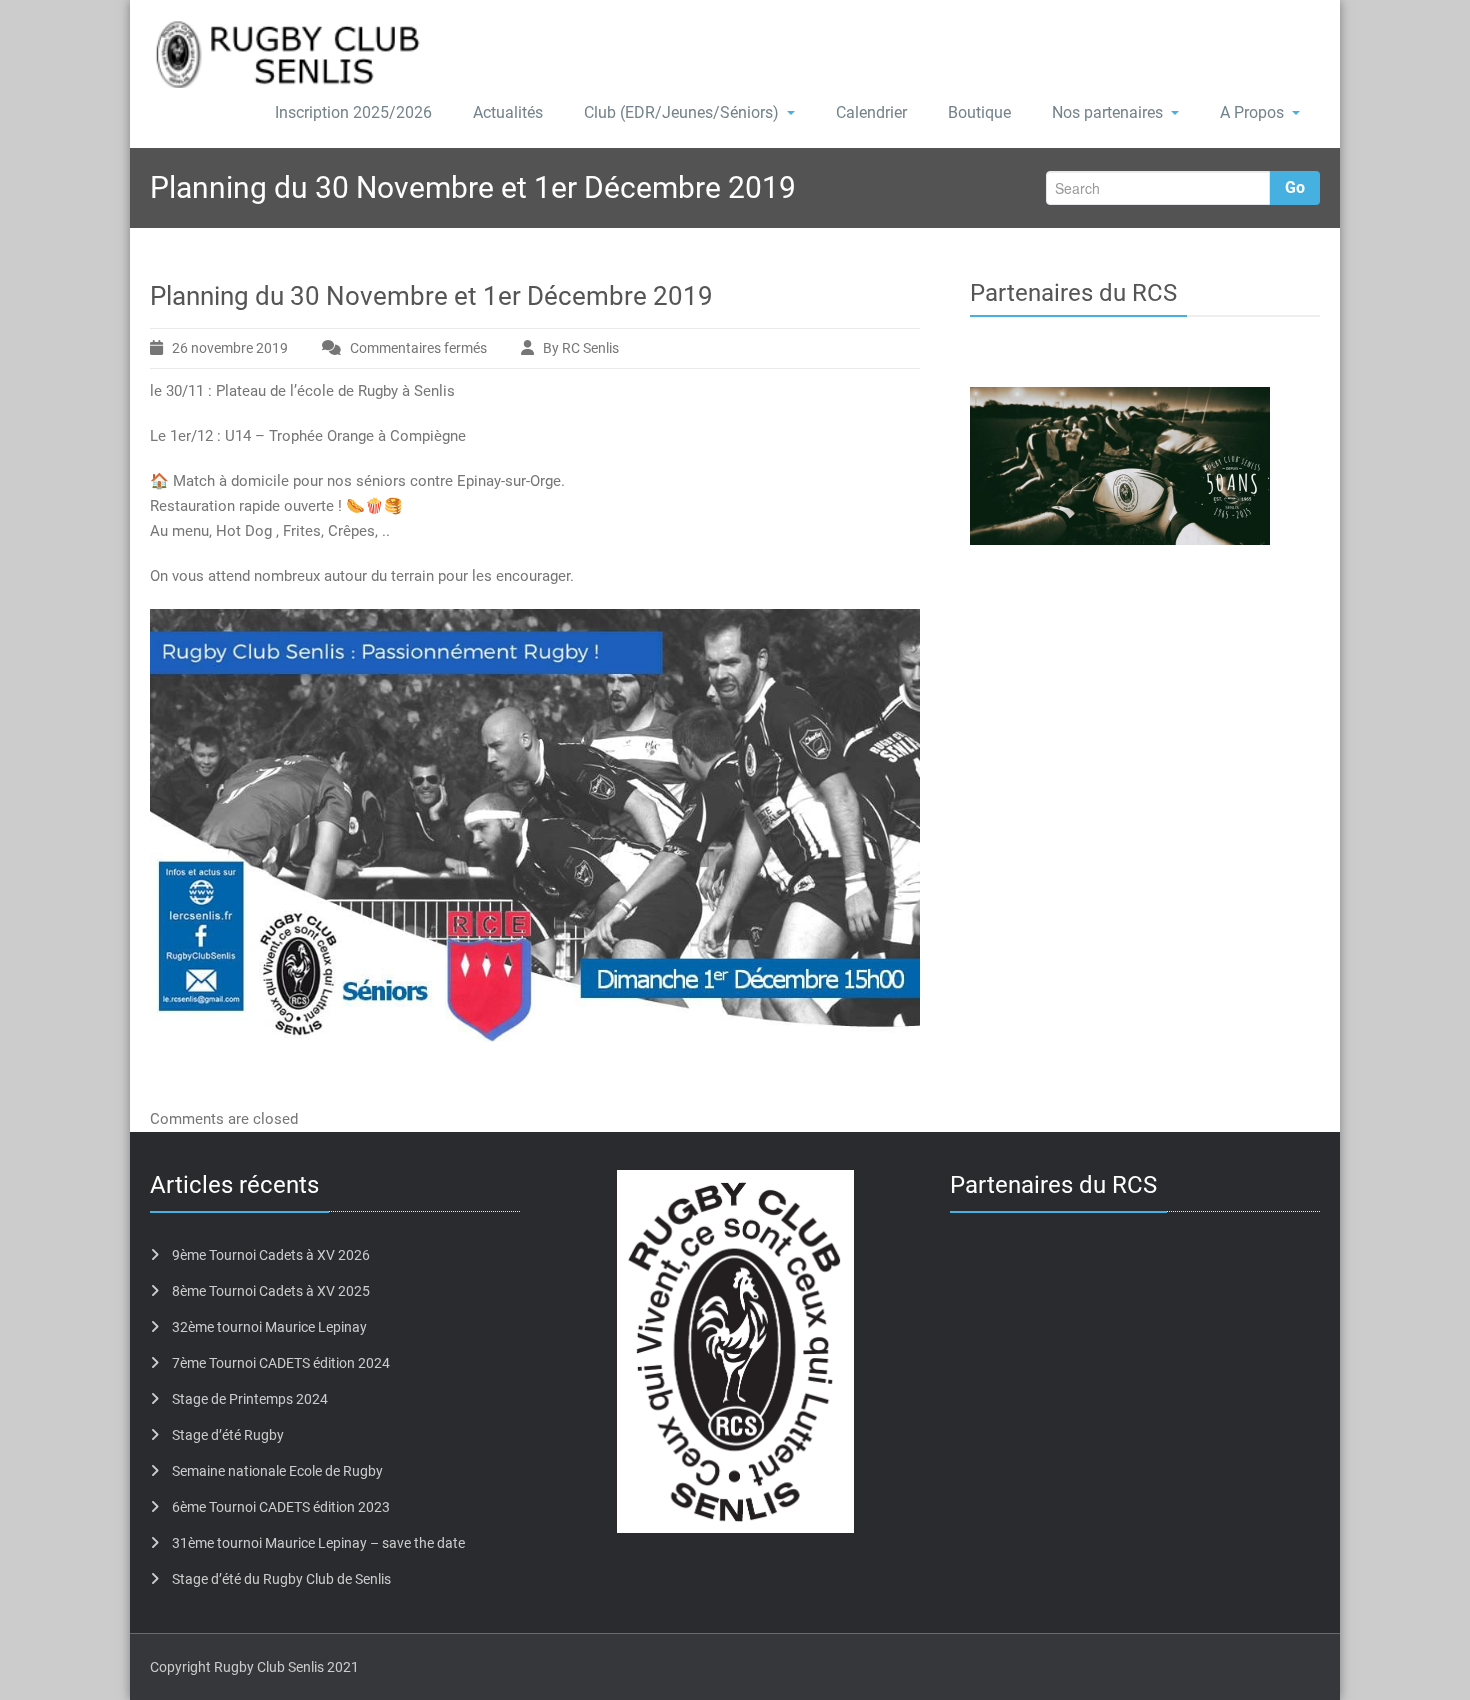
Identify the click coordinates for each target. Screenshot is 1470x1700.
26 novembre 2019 (230, 348)
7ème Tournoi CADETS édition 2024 (281, 1363)
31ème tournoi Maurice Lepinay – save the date (318, 1543)
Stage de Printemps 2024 (250, 1399)
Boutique (979, 112)
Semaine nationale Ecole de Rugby (277, 1471)
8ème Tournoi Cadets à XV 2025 (271, 1291)
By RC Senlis (581, 348)
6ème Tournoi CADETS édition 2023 (281, 1507)
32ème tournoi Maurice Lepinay (269, 1327)
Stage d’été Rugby (228, 1435)
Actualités (508, 112)
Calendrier (871, 112)
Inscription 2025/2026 (353, 112)
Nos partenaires (1107, 112)
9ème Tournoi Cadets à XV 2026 (271, 1255)
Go (1295, 187)
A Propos (1252, 112)
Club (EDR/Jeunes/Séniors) (681, 112)
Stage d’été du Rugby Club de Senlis (281, 1579)
